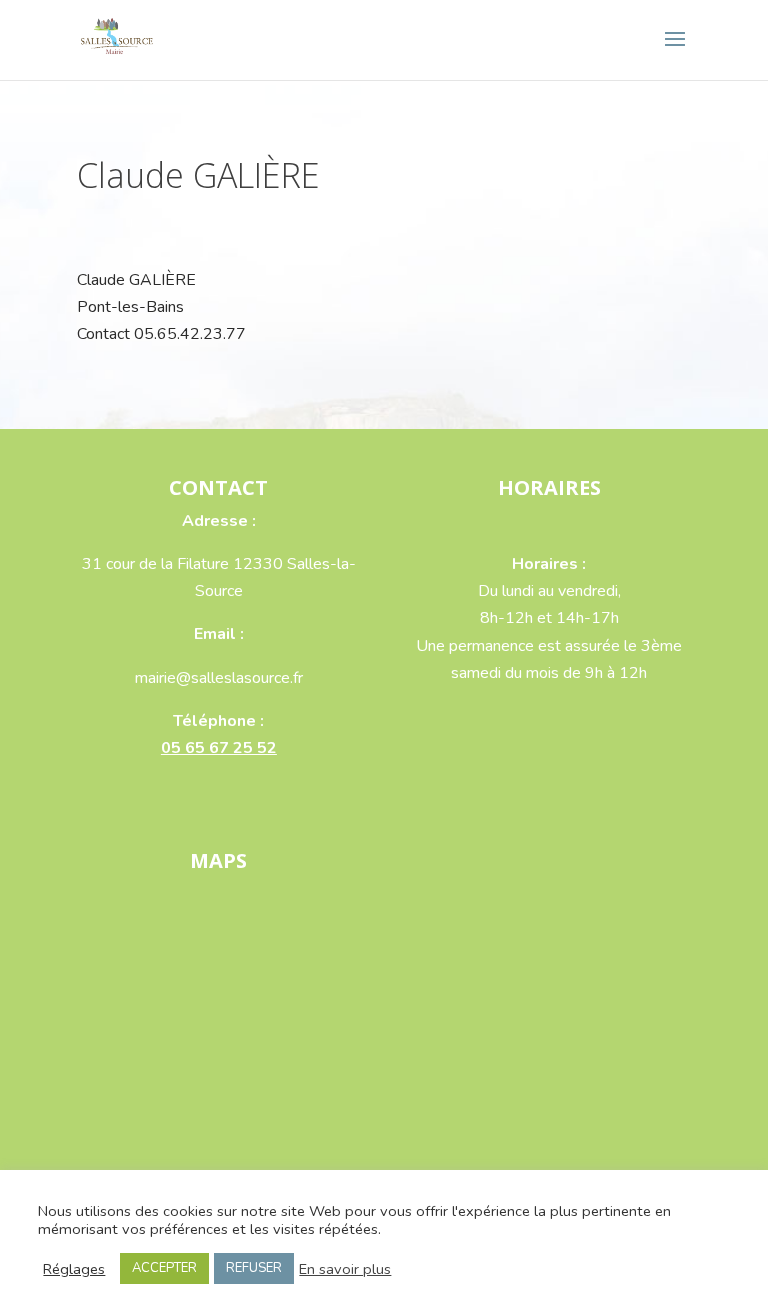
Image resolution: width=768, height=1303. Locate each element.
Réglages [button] (74, 1269)
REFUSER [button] (254, 1268)
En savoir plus (345, 1269)
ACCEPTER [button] (164, 1268)
